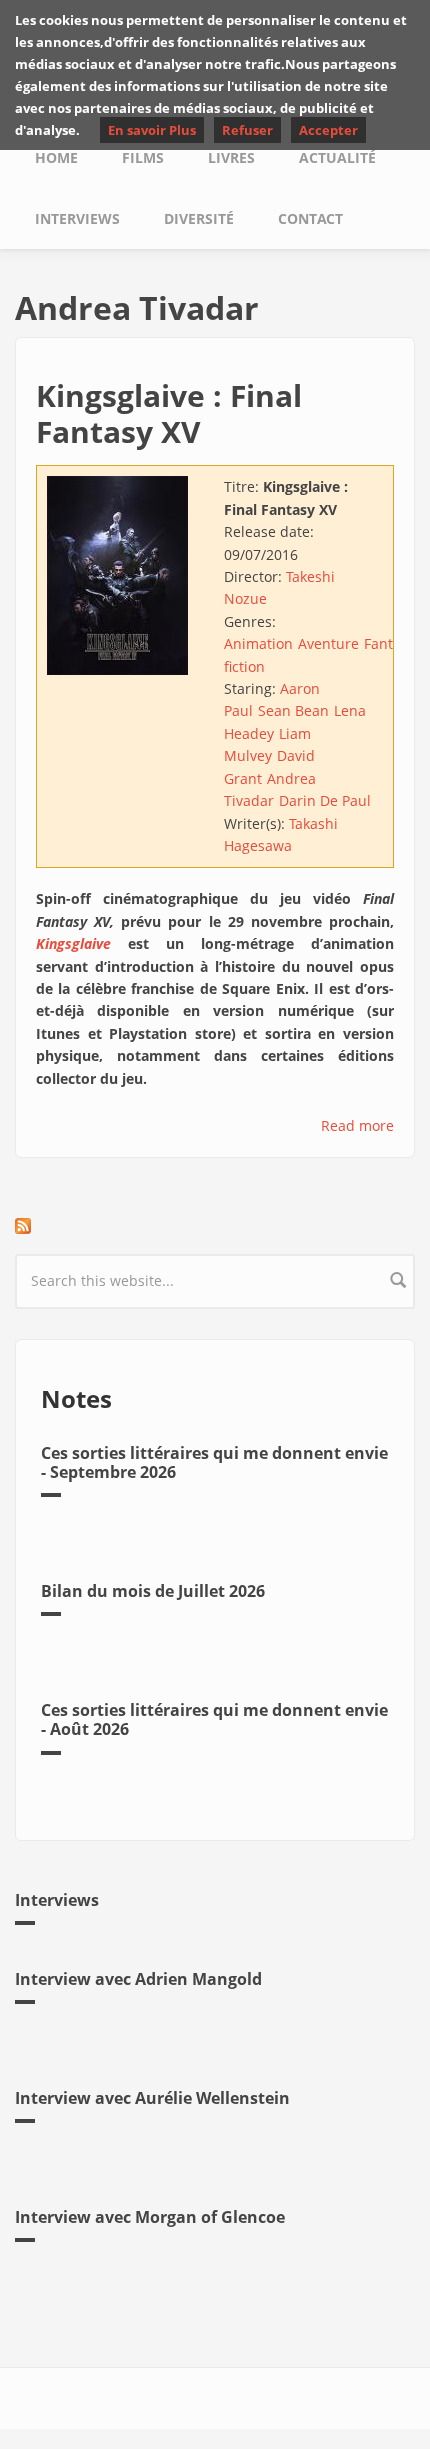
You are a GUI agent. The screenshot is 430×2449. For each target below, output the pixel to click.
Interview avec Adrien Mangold (138, 1979)
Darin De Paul (325, 800)
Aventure (328, 643)
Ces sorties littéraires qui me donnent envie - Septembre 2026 (214, 1462)
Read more (357, 1125)
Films (143, 157)
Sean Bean (293, 710)
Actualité (337, 157)
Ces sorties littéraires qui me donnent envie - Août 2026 (214, 1719)
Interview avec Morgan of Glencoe (150, 2217)
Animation (258, 643)
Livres (231, 157)
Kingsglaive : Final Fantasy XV (169, 413)
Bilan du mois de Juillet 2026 (153, 1591)
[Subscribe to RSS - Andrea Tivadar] (215, 1226)
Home (56, 157)
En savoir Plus (152, 130)
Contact (310, 218)
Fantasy (389, 643)
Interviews (77, 218)
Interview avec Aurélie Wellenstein (152, 2098)
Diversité (199, 218)
